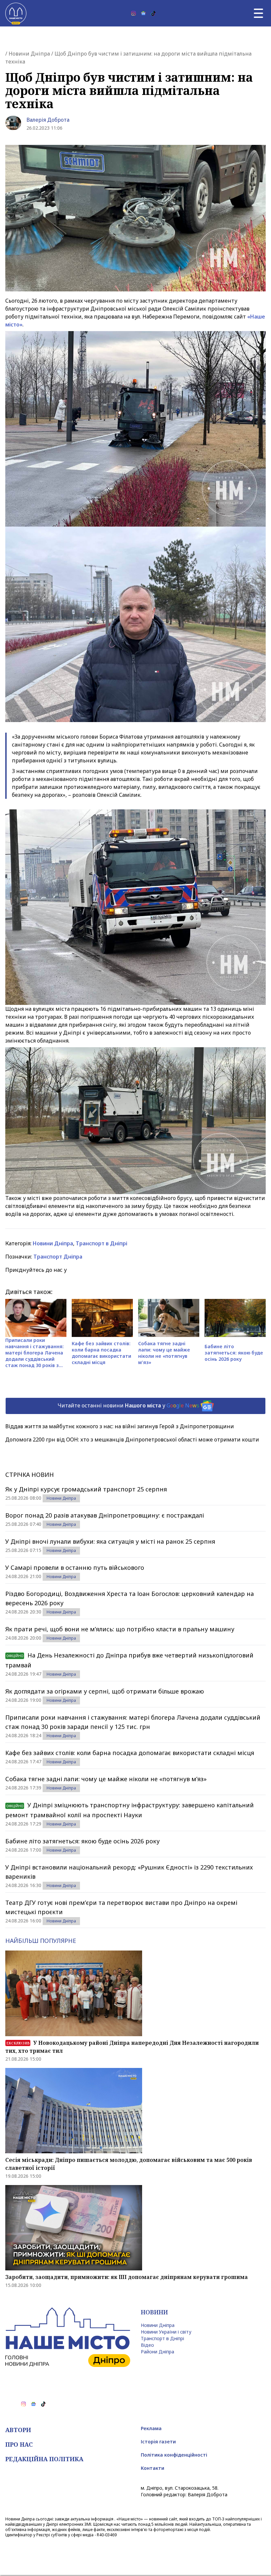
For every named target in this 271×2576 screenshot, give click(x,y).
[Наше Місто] (16, 13)
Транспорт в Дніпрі (101, 1243)
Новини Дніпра (29, 54)
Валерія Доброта (48, 120)
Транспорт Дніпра (58, 1257)
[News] (143, 13)
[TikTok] (153, 13)
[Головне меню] (258, 13)
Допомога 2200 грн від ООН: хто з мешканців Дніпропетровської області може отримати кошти (132, 1439)
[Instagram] (134, 13)
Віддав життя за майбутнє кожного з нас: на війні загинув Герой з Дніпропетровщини (120, 1426)
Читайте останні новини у (128, 1405)
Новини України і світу (166, 2332)
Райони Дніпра (157, 2352)
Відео (147, 2345)
